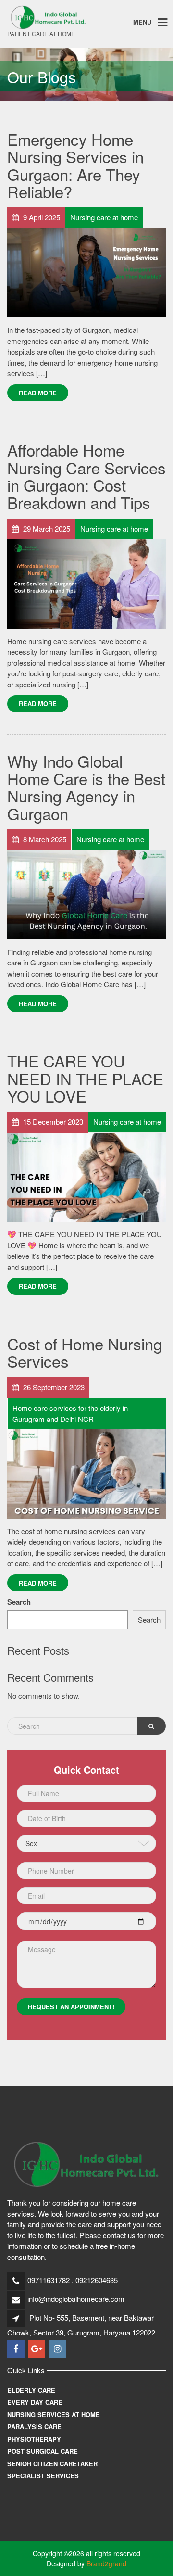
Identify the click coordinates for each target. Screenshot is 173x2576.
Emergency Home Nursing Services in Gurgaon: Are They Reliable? (75, 165)
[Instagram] (58, 2349)
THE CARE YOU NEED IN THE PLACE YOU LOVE (85, 1078)
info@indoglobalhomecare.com (76, 2299)
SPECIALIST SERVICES (43, 2476)
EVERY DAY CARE (35, 2402)
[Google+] (37, 2349)
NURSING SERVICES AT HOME (54, 2415)
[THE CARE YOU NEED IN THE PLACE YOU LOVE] (86, 1176)
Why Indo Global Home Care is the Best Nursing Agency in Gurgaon (86, 787)
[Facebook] (17, 2349)
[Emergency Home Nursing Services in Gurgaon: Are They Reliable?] (86, 272)
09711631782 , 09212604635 (73, 2280)
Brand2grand (106, 2563)
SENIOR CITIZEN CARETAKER (52, 2464)
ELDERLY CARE (31, 2390)
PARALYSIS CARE (34, 2427)
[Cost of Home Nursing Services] (86, 1473)
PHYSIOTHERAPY (34, 2439)
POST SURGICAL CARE (43, 2451)
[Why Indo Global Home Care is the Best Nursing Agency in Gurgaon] (86, 894)
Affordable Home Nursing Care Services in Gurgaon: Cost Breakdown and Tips (86, 476)
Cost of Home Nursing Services (85, 1352)
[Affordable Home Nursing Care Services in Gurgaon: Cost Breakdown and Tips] (86, 583)
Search (19, 1602)
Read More (38, 393)
